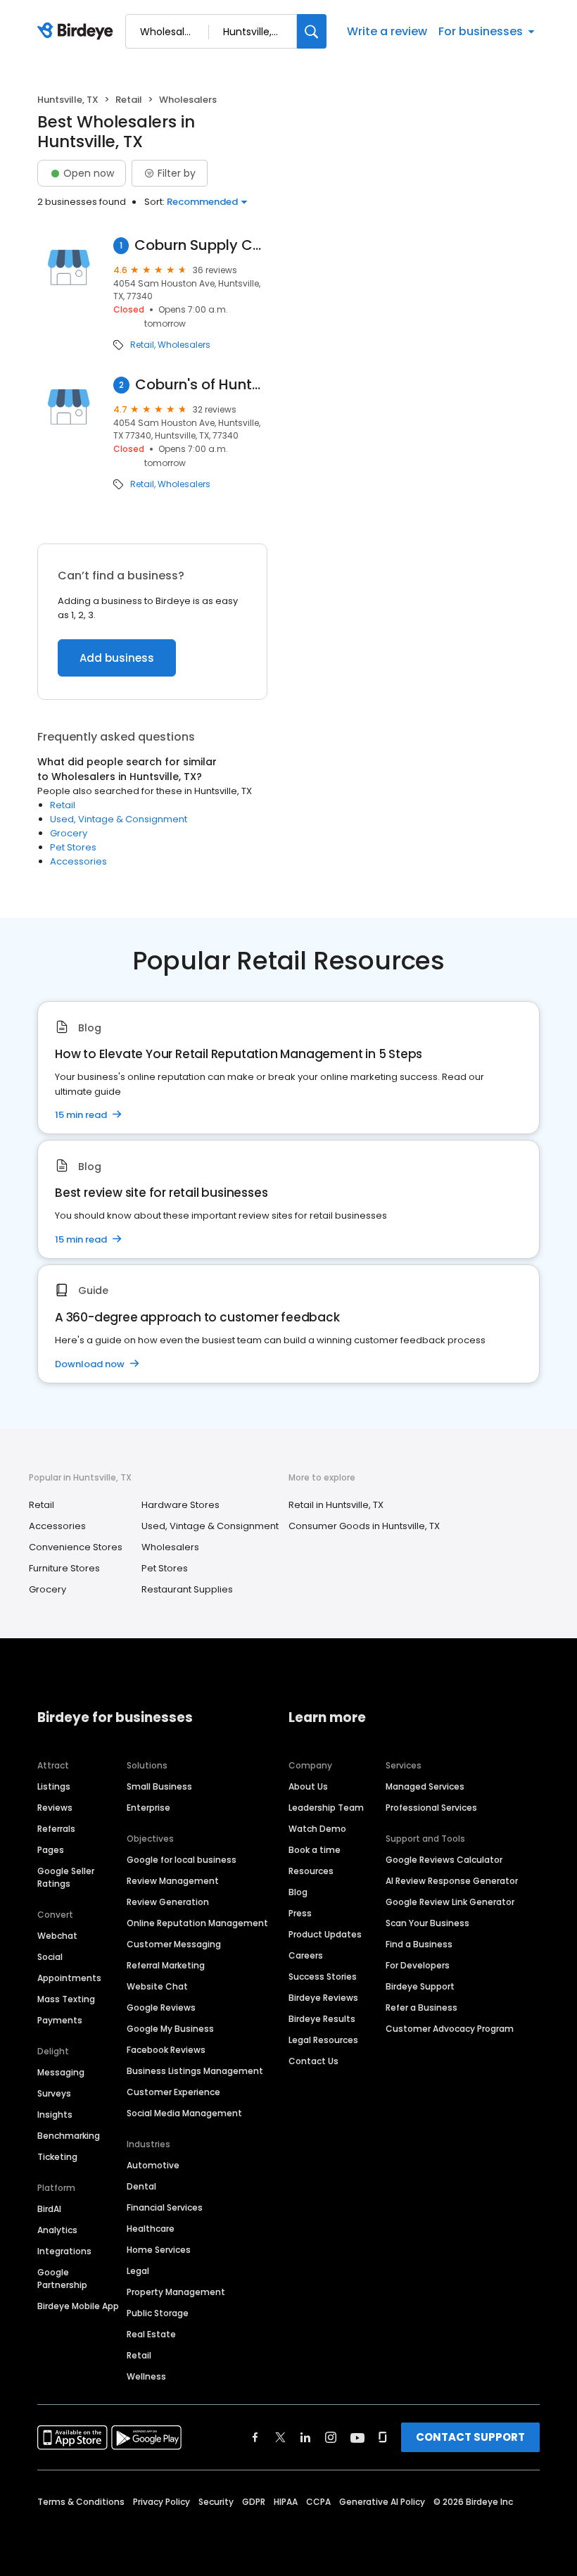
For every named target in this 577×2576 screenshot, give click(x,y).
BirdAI (49, 2209)
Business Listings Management (195, 2071)
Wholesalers (184, 345)
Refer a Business (421, 2008)
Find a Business (419, 1944)
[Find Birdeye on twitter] (280, 2437)
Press (300, 1913)
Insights (55, 2115)
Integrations (64, 2251)
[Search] (312, 31)
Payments (60, 2020)
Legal (138, 2271)
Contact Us (313, 2061)
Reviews (55, 1808)
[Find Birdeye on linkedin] (305, 2437)
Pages (51, 1850)
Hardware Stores (180, 1505)
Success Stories (323, 1977)
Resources (311, 1871)
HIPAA (286, 2502)
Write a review (387, 31)
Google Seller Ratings (66, 1877)
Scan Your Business (427, 1923)
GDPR (254, 2502)
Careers (306, 1955)
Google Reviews (161, 2008)
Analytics (57, 2230)
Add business (117, 658)
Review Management (173, 1881)
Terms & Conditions (81, 2502)
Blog (298, 1892)
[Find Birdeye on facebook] (255, 2437)
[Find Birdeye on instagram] (331, 2437)
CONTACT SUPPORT (470, 2437)
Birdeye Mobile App (78, 2306)
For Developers (418, 1965)
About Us (308, 1786)
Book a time (315, 1850)
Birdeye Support (420, 1986)
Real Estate (151, 2334)
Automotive (153, 2165)
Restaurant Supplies (187, 1589)
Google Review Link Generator (450, 1902)
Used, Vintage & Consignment (119, 819)
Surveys (54, 2093)
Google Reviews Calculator (444, 1860)
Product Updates (325, 1934)
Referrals (56, 1829)
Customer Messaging (174, 1944)
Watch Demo (317, 1829)
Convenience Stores (76, 1547)
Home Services (159, 2250)
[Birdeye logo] (78, 32)
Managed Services (425, 1786)
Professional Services (431, 1808)
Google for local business (182, 1860)
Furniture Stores (64, 1568)
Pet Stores (73, 847)
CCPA (318, 2502)
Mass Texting (66, 1999)
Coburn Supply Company (201, 245)
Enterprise (148, 1808)
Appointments (69, 1978)
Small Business (159, 1786)
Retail (129, 100)
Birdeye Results (322, 2019)
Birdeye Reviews (323, 1998)
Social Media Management (184, 2113)
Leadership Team (326, 1808)
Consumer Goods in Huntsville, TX (364, 1526)
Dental (141, 2186)
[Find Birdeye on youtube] (357, 2437)
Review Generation (168, 1902)
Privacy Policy (161, 2502)
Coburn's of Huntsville (201, 385)
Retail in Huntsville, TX (336, 1505)
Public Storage (158, 2313)
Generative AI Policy (382, 2502)
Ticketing (57, 2157)
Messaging (61, 2072)
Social (50, 1957)
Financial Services (165, 2207)
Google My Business (170, 2029)
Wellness (146, 2376)
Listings (54, 1786)
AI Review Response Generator (452, 1881)
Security (216, 2502)
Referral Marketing (166, 1965)
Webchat (57, 1936)
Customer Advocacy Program (450, 2029)
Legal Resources (323, 2040)
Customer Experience (173, 2092)
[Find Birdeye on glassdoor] (383, 2437)
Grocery (69, 833)
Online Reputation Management (197, 1923)
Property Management (176, 2292)
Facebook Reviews (166, 2050)
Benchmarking (69, 2136)
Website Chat (157, 1986)
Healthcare (151, 2229)
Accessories (78, 861)
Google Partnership (62, 2279)
